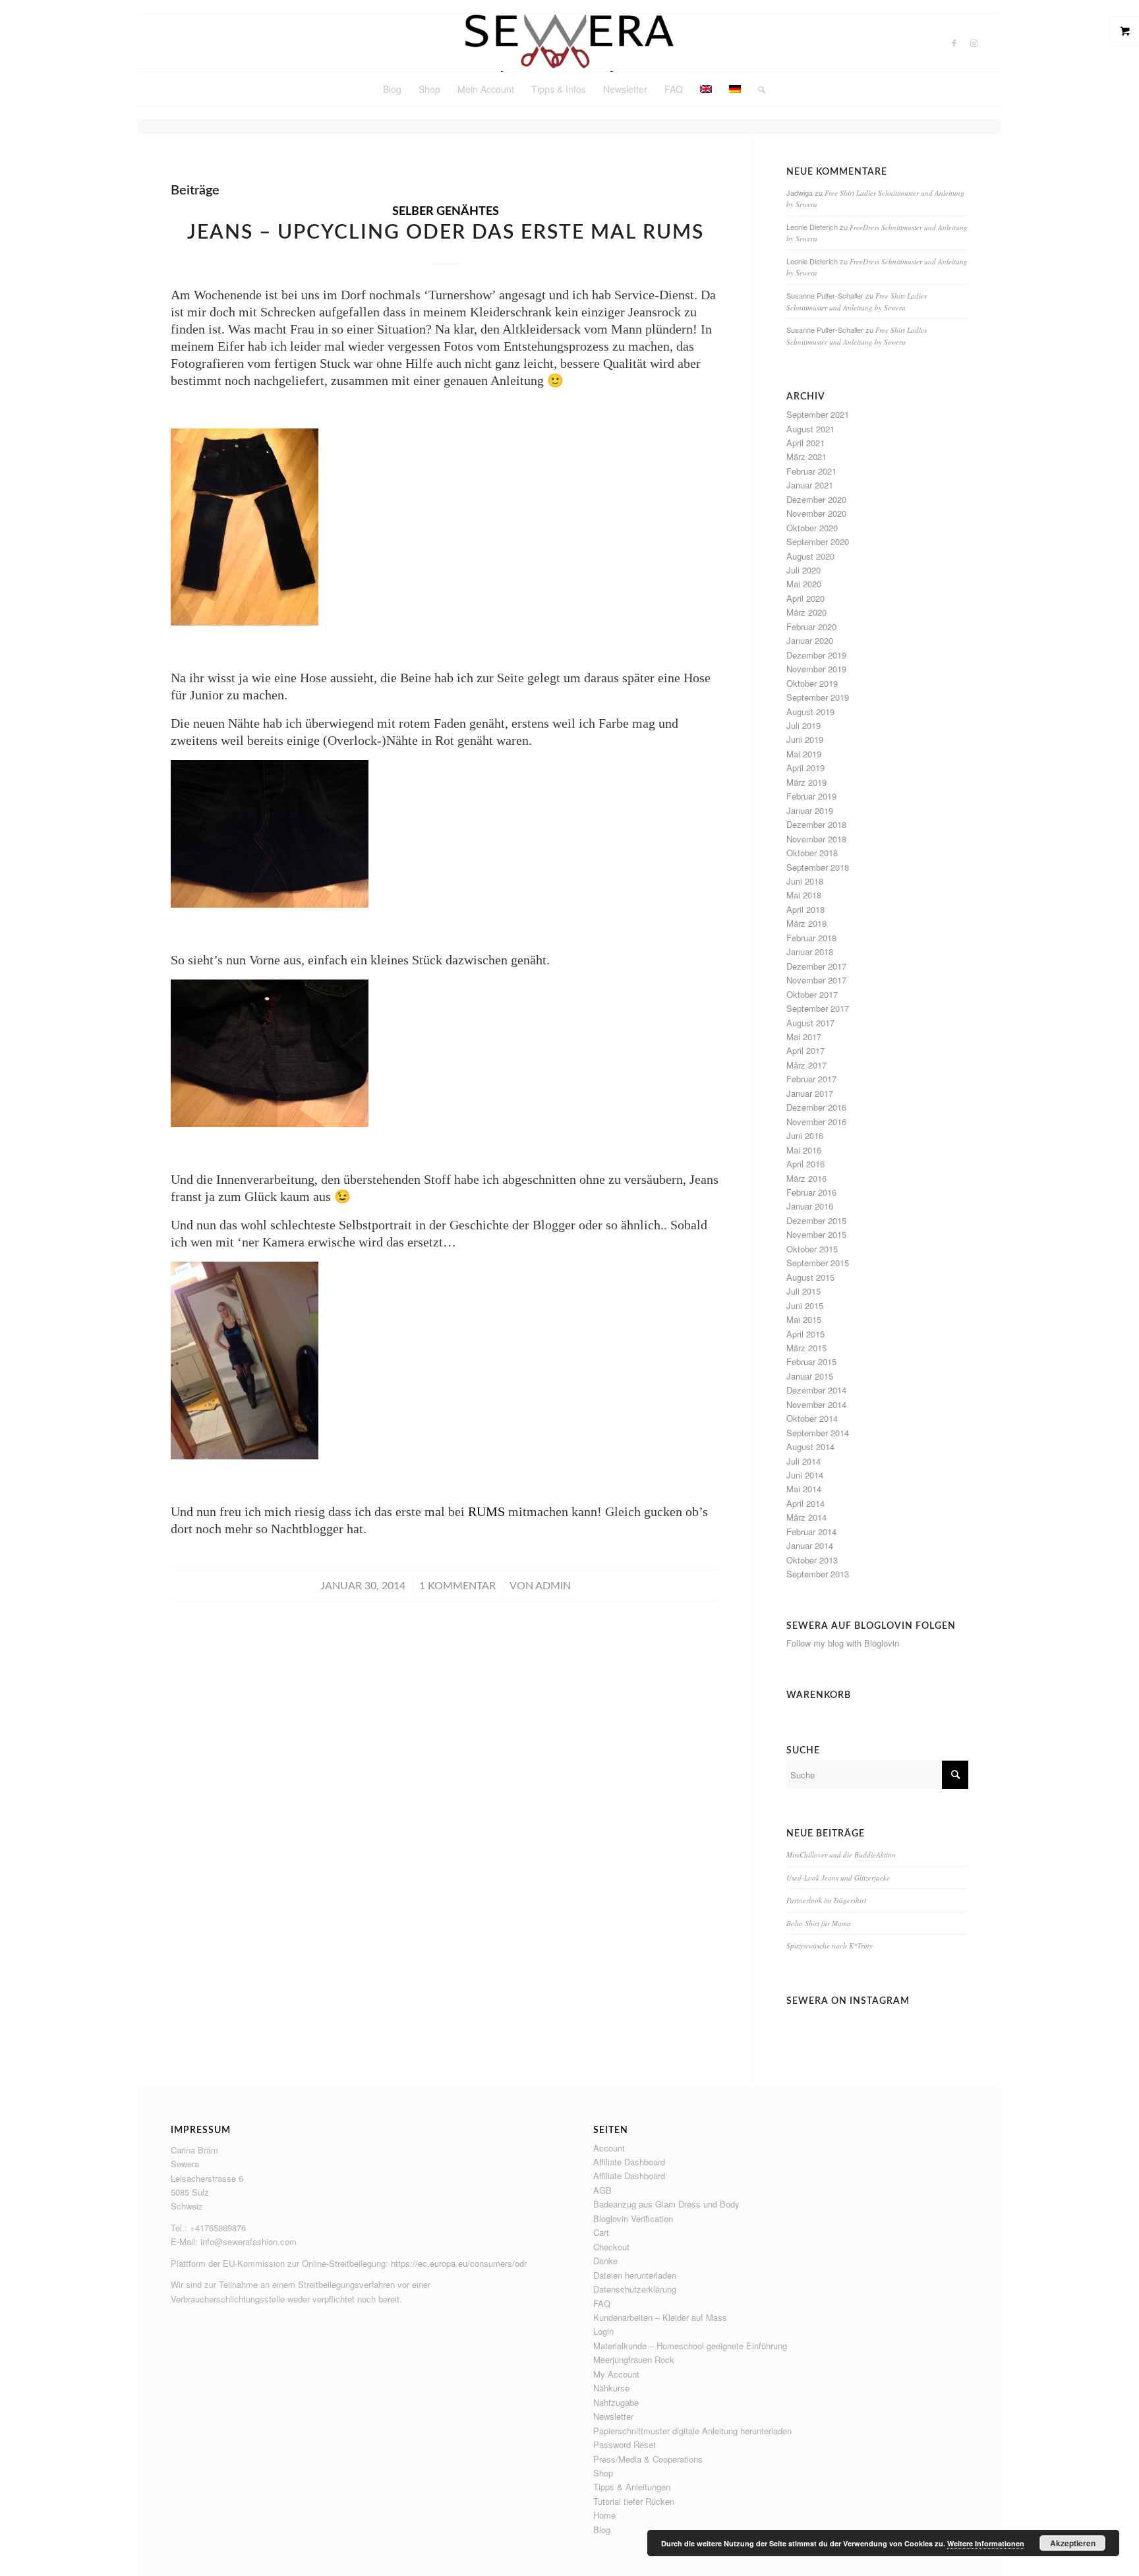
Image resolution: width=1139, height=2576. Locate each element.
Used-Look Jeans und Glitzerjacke (838, 1878)
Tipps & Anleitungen (632, 2487)
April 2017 (805, 1050)
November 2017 (816, 980)
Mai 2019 (804, 754)
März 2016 (806, 1178)
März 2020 (806, 612)
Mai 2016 (804, 1150)
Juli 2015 (803, 1291)
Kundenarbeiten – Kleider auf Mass (660, 2317)
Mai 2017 (804, 1037)
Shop (603, 2473)
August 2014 (810, 1447)
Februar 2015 (811, 1361)
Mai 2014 (804, 1489)
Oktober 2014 (812, 1418)
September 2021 (818, 414)
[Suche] (757, 89)
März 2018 (806, 923)
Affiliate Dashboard (629, 2162)
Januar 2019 (810, 810)
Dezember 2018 (816, 824)
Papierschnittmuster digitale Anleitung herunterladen (692, 2431)
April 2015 (805, 1334)
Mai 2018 (804, 895)
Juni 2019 (805, 739)
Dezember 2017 (816, 966)
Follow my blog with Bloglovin (843, 1643)
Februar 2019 (811, 796)
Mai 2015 (804, 1319)
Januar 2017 (810, 1093)
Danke (605, 2261)
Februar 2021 (811, 471)
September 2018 (818, 867)
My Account (616, 2374)
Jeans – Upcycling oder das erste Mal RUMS (446, 233)
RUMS (486, 1511)
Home (604, 2515)
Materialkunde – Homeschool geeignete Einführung (690, 2346)
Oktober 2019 (812, 683)
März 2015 (806, 1348)
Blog (602, 2530)
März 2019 (806, 782)
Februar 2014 (811, 1532)
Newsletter (613, 2416)
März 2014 (806, 1517)
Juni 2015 (805, 1305)
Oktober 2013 (812, 1560)
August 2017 (810, 1023)
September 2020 (818, 542)
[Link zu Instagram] (974, 43)
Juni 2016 (805, 1135)
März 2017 (806, 1065)
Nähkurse (611, 2388)
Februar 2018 (811, 938)
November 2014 (816, 1404)
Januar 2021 (810, 485)
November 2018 (816, 839)
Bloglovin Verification (633, 2218)
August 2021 (810, 429)
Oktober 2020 (812, 528)
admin (553, 1586)
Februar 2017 (811, 1079)
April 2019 (805, 768)
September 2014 (818, 1433)
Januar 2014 (810, 1545)
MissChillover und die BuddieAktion (841, 1855)
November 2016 (816, 1122)
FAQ (602, 2303)
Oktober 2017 (812, 994)
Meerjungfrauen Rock (634, 2359)
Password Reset (625, 2444)
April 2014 (805, 1503)
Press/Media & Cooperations (648, 2459)
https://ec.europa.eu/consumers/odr (459, 2263)
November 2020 (816, 513)
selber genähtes (446, 212)
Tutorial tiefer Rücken (634, 2501)
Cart (601, 2232)
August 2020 (810, 556)
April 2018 (805, 909)
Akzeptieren (1073, 2543)
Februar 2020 (811, 627)
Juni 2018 (805, 881)
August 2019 (810, 712)
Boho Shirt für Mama (819, 1923)
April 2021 (805, 443)
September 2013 (818, 1574)
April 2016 (805, 1164)
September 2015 (818, 1263)
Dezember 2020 (816, 499)
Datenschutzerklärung (635, 2289)
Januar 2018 (810, 951)
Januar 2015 (810, 1376)
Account (609, 2148)
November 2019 (816, 669)
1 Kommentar (457, 1586)
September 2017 (818, 1008)
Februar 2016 (811, 1192)
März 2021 (806, 456)
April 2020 (805, 598)
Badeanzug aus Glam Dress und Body (666, 2204)
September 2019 (818, 697)
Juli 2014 (803, 1461)
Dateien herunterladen (635, 2275)
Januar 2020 (810, 640)
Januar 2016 (810, 1206)
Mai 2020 (804, 584)
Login (603, 2331)
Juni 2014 (805, 1475)
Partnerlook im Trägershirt (826, 1900)
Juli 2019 (803, 725)
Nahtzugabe (616, 2402)
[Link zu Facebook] (954, 43)
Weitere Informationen (986, 2543)
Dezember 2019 (816, 655)
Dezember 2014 (816, 1390)
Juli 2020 (803, 570)
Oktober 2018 (812, 853)
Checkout (611, 2247)
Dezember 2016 (816, 1107)
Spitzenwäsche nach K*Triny (830, 1946)
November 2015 (816, 1234)
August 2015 (810, 1277)
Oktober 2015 (812, 1249)
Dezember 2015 (816, 1220)
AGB (602, 2190)
